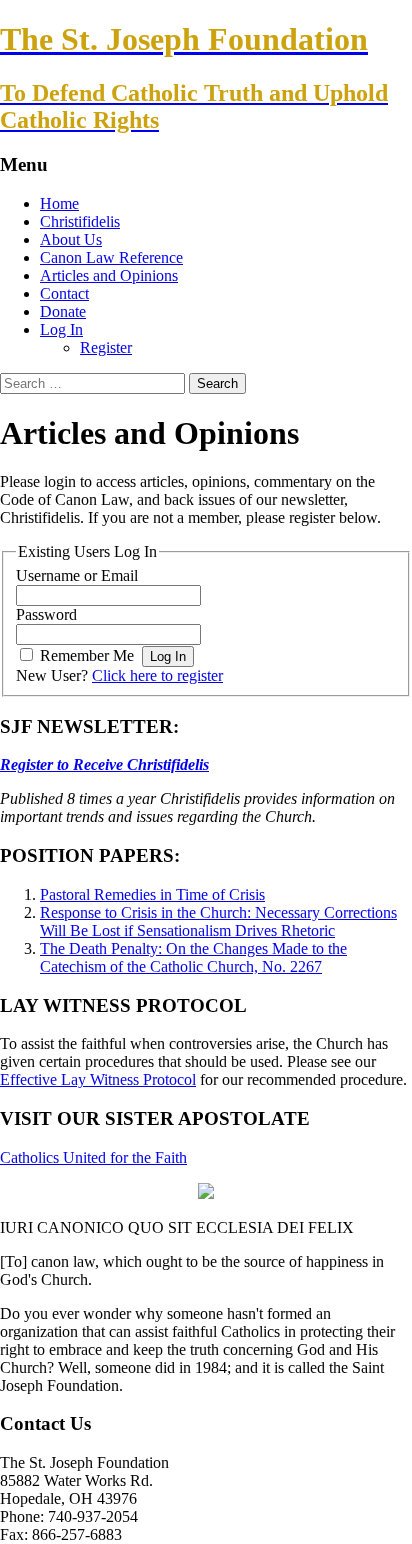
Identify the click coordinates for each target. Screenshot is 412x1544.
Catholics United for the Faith (93, 1157)
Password (46, 614)
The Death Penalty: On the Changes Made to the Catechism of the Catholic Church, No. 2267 (193, 957)
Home (59, 203)
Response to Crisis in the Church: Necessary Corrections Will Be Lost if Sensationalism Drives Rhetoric (218, 921)
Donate (63, 311)
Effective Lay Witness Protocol (98, 1079)
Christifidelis (80, 221)
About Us (71, 239)
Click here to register (157, 675)
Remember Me (87, 655)
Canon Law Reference (111, 257)
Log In (61, 329)
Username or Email (77, 575)
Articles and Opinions (109, 275)
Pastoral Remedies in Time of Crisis (152, 894)
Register (106, 347)
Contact (64, 293)
